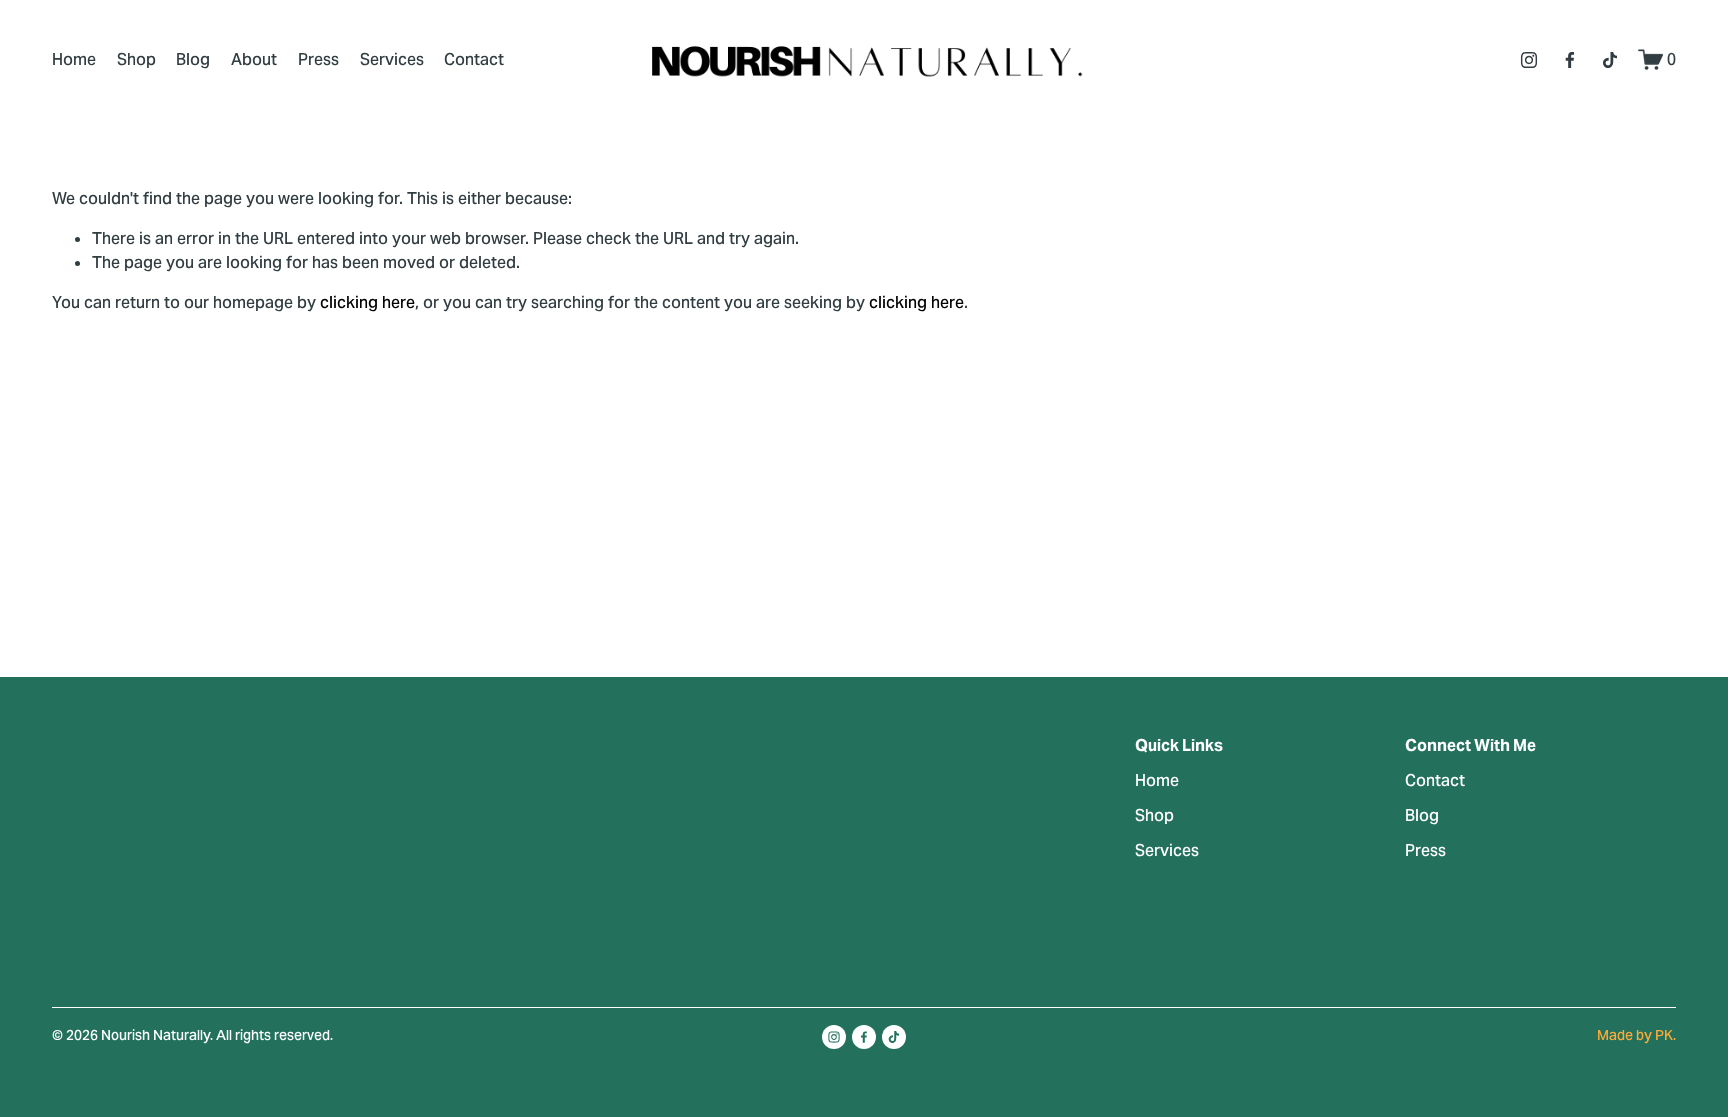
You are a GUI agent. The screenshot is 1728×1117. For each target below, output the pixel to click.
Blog (193, 59)
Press (318, 59)
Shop (136, 59)
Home (74, 59)
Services (392, 59)
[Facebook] (1570, 60)
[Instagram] (1529, 60)
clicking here (367, 302)
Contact (474, 59)
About (254, 59)
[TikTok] (1610, 60)
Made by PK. (1636, 1035)
